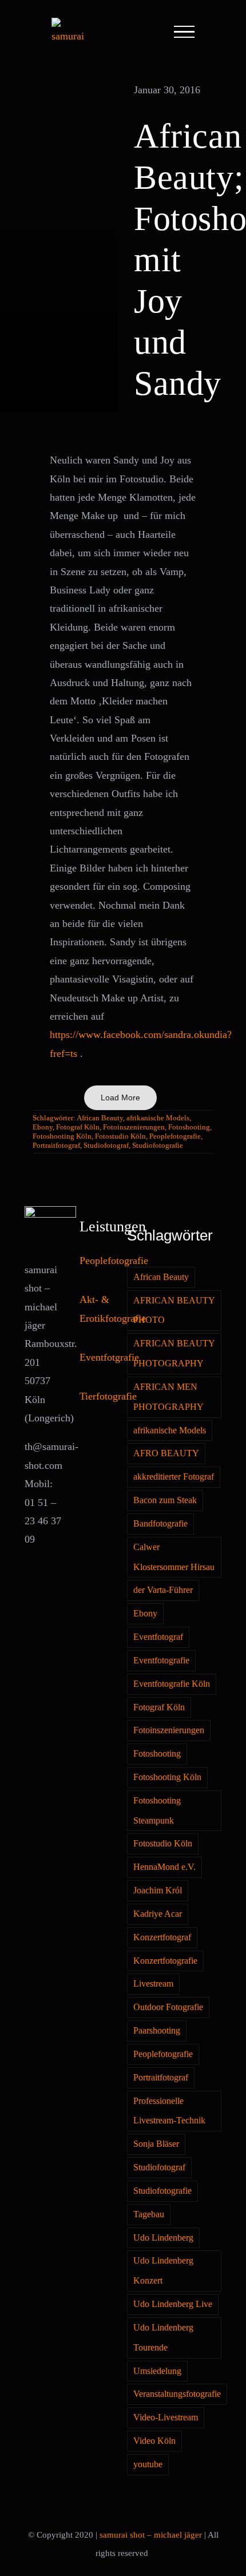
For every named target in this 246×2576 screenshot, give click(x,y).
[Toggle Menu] (184, 32)
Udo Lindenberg (163, 2238)
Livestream (153, 1984)
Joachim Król (158, 1891)
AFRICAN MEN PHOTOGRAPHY (168, 1397)
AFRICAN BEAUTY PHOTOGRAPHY (174, 1354)
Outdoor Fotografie (168, 2007)
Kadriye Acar (158, 1914)
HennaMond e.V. (164, 1867)
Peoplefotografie (175, 1136)
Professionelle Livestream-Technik (169, 2111)
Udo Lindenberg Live (173, 2304)
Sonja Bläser (156, 2144)
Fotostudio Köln (120, 1136)
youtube (148, 2464)
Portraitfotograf (56, 1145)
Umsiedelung (157, 2371)
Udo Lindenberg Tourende (163, 2338)
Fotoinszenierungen (134, 1127)
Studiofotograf (106, 1145)
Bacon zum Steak (165, 1500)
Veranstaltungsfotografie (177, 2394)
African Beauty (100, 1118)
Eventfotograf (158, 1637)
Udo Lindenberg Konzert (163, 2271)
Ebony (43, 1127)
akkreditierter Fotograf (174, 1477)
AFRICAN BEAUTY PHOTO (174, 1311)
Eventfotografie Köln (172, 1684)
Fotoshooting (189, 1127)
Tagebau (149, 2214)
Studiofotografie (158, 1145)
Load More (120, 1097)
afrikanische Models (158, 1118)
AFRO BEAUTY (166, 1453)
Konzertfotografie (165, 1961)
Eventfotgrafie (109, 1357)
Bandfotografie (160, 1524)
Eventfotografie (161, 1660)
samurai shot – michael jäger (151, 2535)
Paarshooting (157, 2031)
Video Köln (154, 2441)
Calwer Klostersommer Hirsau (174, 1557)
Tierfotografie (108, 1396)
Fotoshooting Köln (62, 1136)
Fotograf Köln (78, 1127)
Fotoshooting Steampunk (157, 1811)
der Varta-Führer (163, 1590)
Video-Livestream (166, 2418)
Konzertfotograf (162, 1937)
